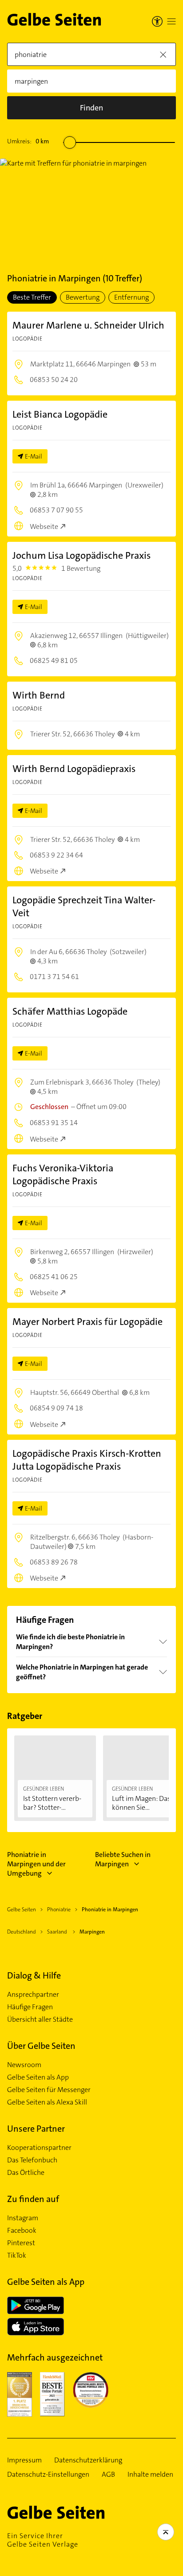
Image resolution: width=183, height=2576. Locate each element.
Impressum (24, 2460)
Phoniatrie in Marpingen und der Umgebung (36, 1864)
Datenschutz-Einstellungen (48, 2474)
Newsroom (24, 2065)
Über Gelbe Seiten (41, 2046)
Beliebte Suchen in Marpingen (123, 1859)
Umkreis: (28, 141)
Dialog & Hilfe (34, 1975)
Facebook (22, 2231)
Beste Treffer (32, 297)
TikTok (17, 2255)
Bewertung (83, 297)
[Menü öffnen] (171, 21)
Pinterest (21, 2243)
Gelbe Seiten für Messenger (49, 2090)
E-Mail (34, 456)
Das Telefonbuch (32, 2160)
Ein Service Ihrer (43, 2540)
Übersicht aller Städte (40, 2019)
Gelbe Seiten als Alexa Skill (47, 2102)
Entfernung (131, 297)
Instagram (23, 2218)
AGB (108, 2474)
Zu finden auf (33, 2199)
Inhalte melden (150, 2474)
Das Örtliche (26, 2173)
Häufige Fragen (30, 2007)
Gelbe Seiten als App (38, 2077)
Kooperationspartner (39, 2148)
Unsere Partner (36, 2129)
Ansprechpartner (33, 1995)
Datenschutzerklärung (88, 2460)
